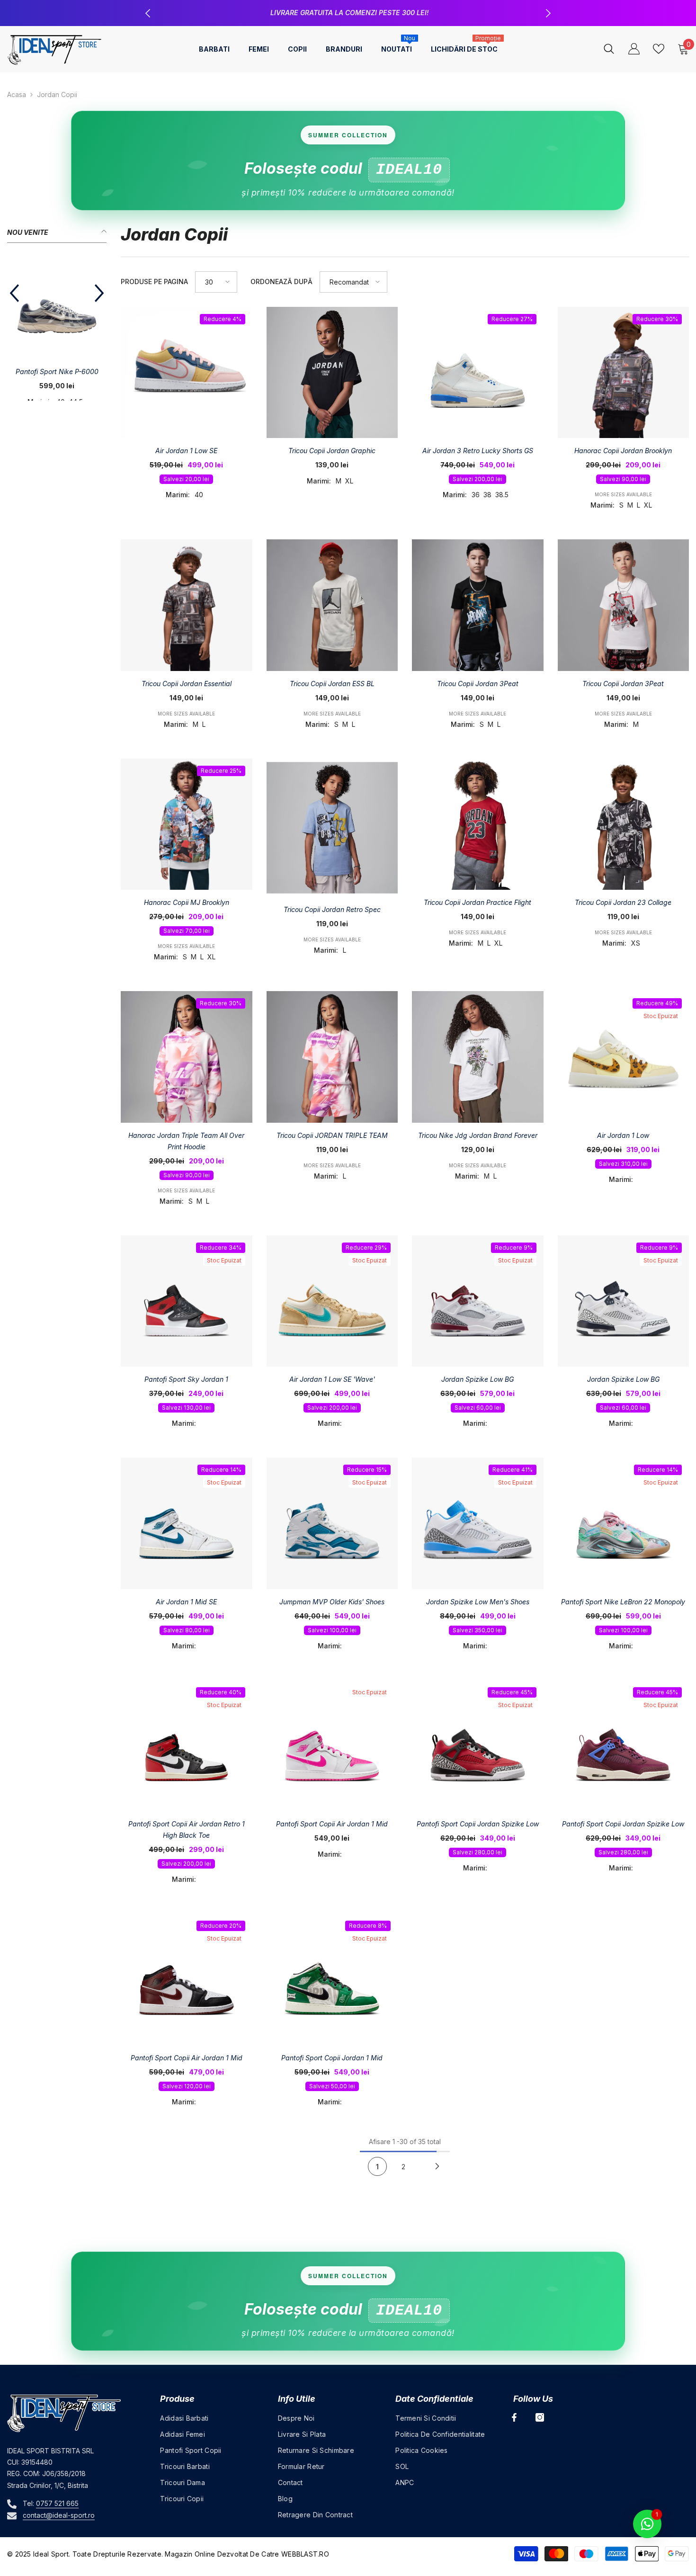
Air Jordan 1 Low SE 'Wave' (332, 1379)
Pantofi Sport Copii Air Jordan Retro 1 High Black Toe (187, 1829)
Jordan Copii (57, 94)
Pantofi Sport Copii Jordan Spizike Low (478, 1824)
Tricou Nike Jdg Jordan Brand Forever (478, 1135)
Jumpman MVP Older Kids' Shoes (332, 1602)
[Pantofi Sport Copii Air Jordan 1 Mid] (332, 1746)
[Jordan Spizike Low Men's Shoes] (478, 1523)
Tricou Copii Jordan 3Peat (623, 684)
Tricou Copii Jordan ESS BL (332, 684)
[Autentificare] (634, 49)
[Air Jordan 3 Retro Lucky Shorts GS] (478, 373)
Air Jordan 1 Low (623, 1135)
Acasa (17, 94)
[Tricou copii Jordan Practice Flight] (478, 824)
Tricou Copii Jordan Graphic (332, 451)
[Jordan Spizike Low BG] (478, 1301)
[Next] (437, 2166)
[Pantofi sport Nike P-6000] (57, 309)
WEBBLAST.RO (305, 2554)
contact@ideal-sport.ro (59, 2515)
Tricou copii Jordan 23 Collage (623, 902)
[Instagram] (540, 2417)
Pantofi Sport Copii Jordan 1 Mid (332, 2058)
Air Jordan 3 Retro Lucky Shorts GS (478, 451)
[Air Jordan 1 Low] (624, 1057)
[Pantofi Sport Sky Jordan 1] (187, 1301)
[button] (14, 293)
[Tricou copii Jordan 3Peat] (478, 605)
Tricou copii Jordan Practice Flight (477, 902)
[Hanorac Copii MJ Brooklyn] (187, 824)
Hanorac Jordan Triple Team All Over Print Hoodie (186, 1141)
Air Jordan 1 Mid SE (186, 1602)
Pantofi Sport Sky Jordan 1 (186, 1379)
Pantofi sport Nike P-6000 (57, 371)
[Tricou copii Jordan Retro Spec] (332, 828)
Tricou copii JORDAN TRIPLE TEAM (332, 1135)
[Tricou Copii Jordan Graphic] (332, 373)
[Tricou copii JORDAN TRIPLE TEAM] (332, 1057)
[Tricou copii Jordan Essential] (187, 605)
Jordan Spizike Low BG (477, 1379)
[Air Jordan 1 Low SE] (187, 373)
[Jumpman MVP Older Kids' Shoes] (332, 1523)
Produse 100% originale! (349, 13)
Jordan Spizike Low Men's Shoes (478, 1602)
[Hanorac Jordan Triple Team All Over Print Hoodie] (187, 1057)
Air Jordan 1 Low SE (186, 451)
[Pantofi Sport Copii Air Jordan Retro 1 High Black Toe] (187, 1746)
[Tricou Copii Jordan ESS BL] (332, 605)
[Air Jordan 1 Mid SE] (187, 1523)
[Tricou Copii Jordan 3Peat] (624, 605)
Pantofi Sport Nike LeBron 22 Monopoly (623, 1602)
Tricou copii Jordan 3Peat (478, 684)
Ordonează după (281, 282)
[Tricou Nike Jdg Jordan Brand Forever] (478, 1057)
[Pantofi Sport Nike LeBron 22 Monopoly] (624, 1523)
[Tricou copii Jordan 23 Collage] (624, 824)
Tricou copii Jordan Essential (187, 684)
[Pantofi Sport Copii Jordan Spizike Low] (478, 1746)
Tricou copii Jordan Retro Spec (332, 909)
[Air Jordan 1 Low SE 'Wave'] (332, 1301)
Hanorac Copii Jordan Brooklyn (623, 451)
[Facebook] (514, 2417)
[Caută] (609, 49)
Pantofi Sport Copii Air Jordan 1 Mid (332, 1824)
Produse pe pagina (154, 282)
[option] (348, 13)
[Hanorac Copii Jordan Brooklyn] (624, 373)
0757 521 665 (57, 2503)
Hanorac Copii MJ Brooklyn (187, 902)
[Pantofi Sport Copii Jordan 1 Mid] (332, 1979)
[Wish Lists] (659, 49)
